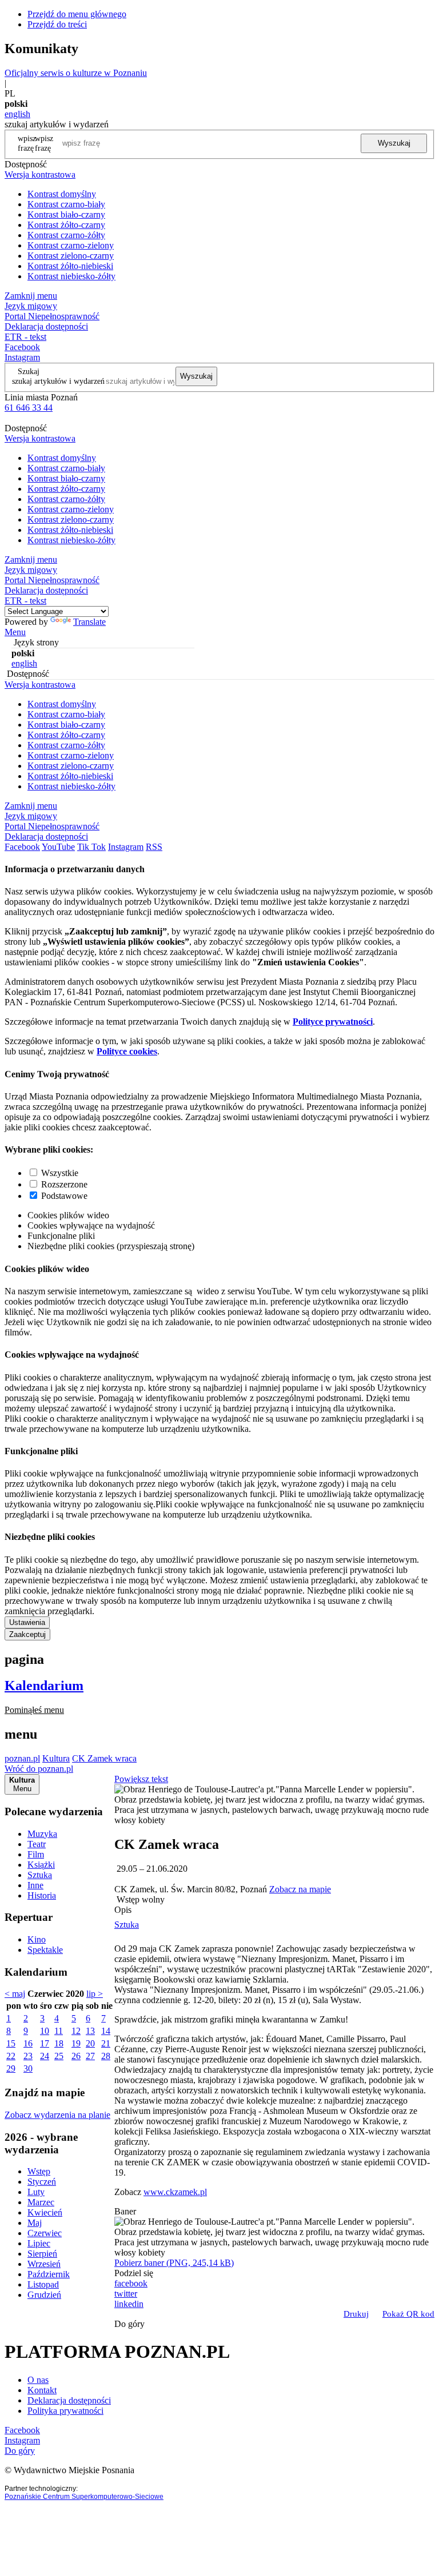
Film (36, 1854)
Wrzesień (44, 2264)
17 (45, 2043)
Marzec (41, 2202)
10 (45, 2031)
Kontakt (42, 2390)
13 (90, 2031)
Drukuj (356, 2314)
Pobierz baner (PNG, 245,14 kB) (174, 2263)
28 (106, 2056)
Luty (36, 2192)
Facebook (22, 347)
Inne (35, 1885)
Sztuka (40, 1875)
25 (59, 2056)
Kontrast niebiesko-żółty (71, 276)
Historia (42, 1895)
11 (59, 2031)
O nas (38, 2380)
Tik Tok (91, 847)
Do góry (129, 2324)
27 (90, 2056)
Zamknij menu (31, 296)
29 (11, 2069)
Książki (41, 1865)
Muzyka (42, 1834)
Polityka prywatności (65, 2411)
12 (76, 2031)
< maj (15, 1994)
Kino (37, 1939)
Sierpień (42, 2254)
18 (59, 2043)
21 (106, 2043)
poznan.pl (22, 1758)
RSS (154, 847)
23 (28, 2056)
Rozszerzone (64, 1184)
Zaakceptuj (27, 1634)
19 (76, 2043)
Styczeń (42, 2182)
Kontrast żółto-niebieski (70, 266)
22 (11, 2056)
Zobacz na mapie (300, 1889)
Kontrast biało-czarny (66, 214)
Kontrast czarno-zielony (71, 245)
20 (90, 2043)
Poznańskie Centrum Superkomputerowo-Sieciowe (84, 2497)
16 (28, 2043)
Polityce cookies (127, 1051)
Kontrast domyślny (62, 194)
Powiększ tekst (141, 1779)
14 (106, 2031)
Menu (15, 632)
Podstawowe (64, 1196)
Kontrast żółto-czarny (66, 225)
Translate (89, 622)
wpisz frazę (44, 143)
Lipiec (39, 2243)
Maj (35, 2223)
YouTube (58, 847)
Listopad (43, 2284)
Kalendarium (44, 1686)
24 (45, 2056)
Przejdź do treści (57, 24)
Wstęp (39, 2171)
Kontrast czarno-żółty (66, 235)
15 (11, 2043)
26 (76, 2056)
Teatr (37, 1844)
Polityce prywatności (333, 1022)
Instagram (22, 357)
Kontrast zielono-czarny (71, 256)
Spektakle (45, 1950)
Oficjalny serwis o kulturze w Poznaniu (76, 73)
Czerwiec (45, 2233)
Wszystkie (60, 1173)
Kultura (56, 1758)
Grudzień (44, 2295)
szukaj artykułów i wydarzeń (58, 381)
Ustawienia (27, 1622)
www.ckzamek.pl (175, 2192)
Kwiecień (45, 2212)
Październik (49, 2274)
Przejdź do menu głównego (77, 14)
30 (28, 2069)
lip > (95, 1994)
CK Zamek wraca (104, 1758)
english (17, 114)
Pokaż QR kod (408, 2314)
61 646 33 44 (29, 408)
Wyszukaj (394, 143)
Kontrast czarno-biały (66, 204)
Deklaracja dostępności (69, 2400)
